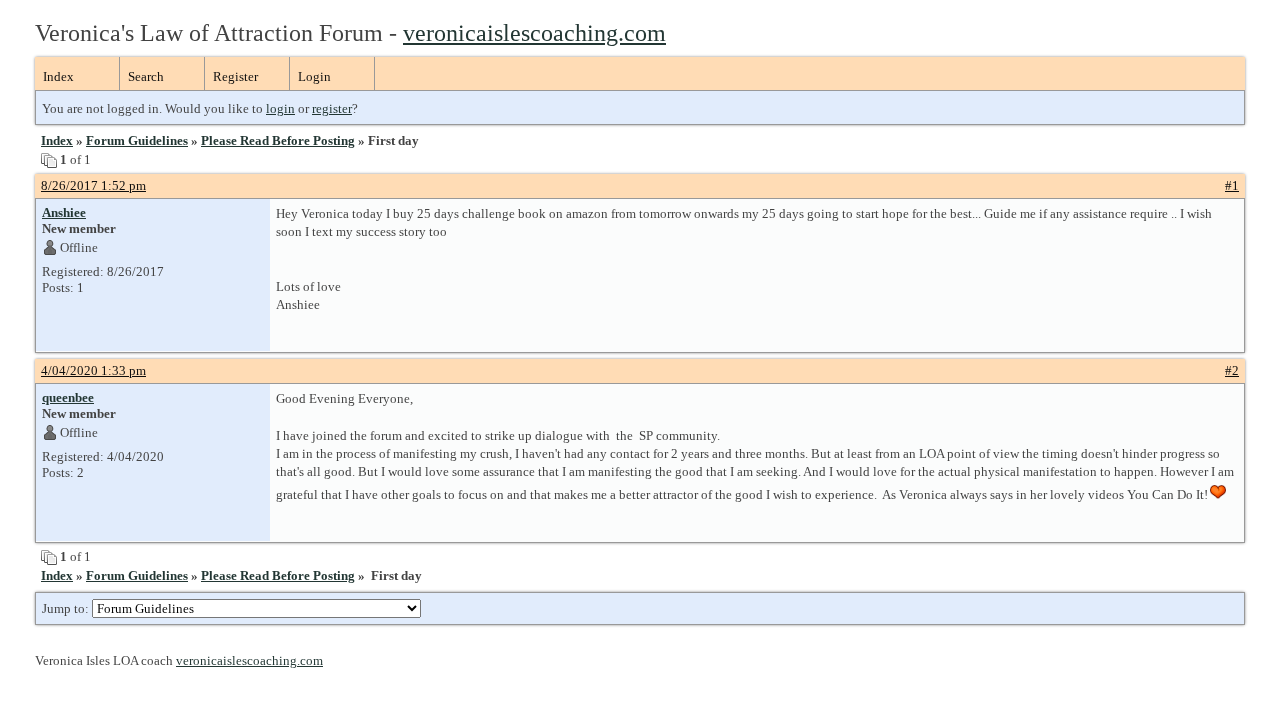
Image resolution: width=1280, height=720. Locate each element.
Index (58, 76)
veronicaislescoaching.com (534, 33)
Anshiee (64, 212)
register (332, 108)
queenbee (68, 397)
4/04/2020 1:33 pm (93, 370)
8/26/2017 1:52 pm (93, 185)
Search (146, 76)
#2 (1232, 370)
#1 (1232, 185)
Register (235, 76)
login (280, 108)
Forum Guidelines (137, 140)
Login (314, 76)
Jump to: (67, 608)
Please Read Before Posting (278, 140)
